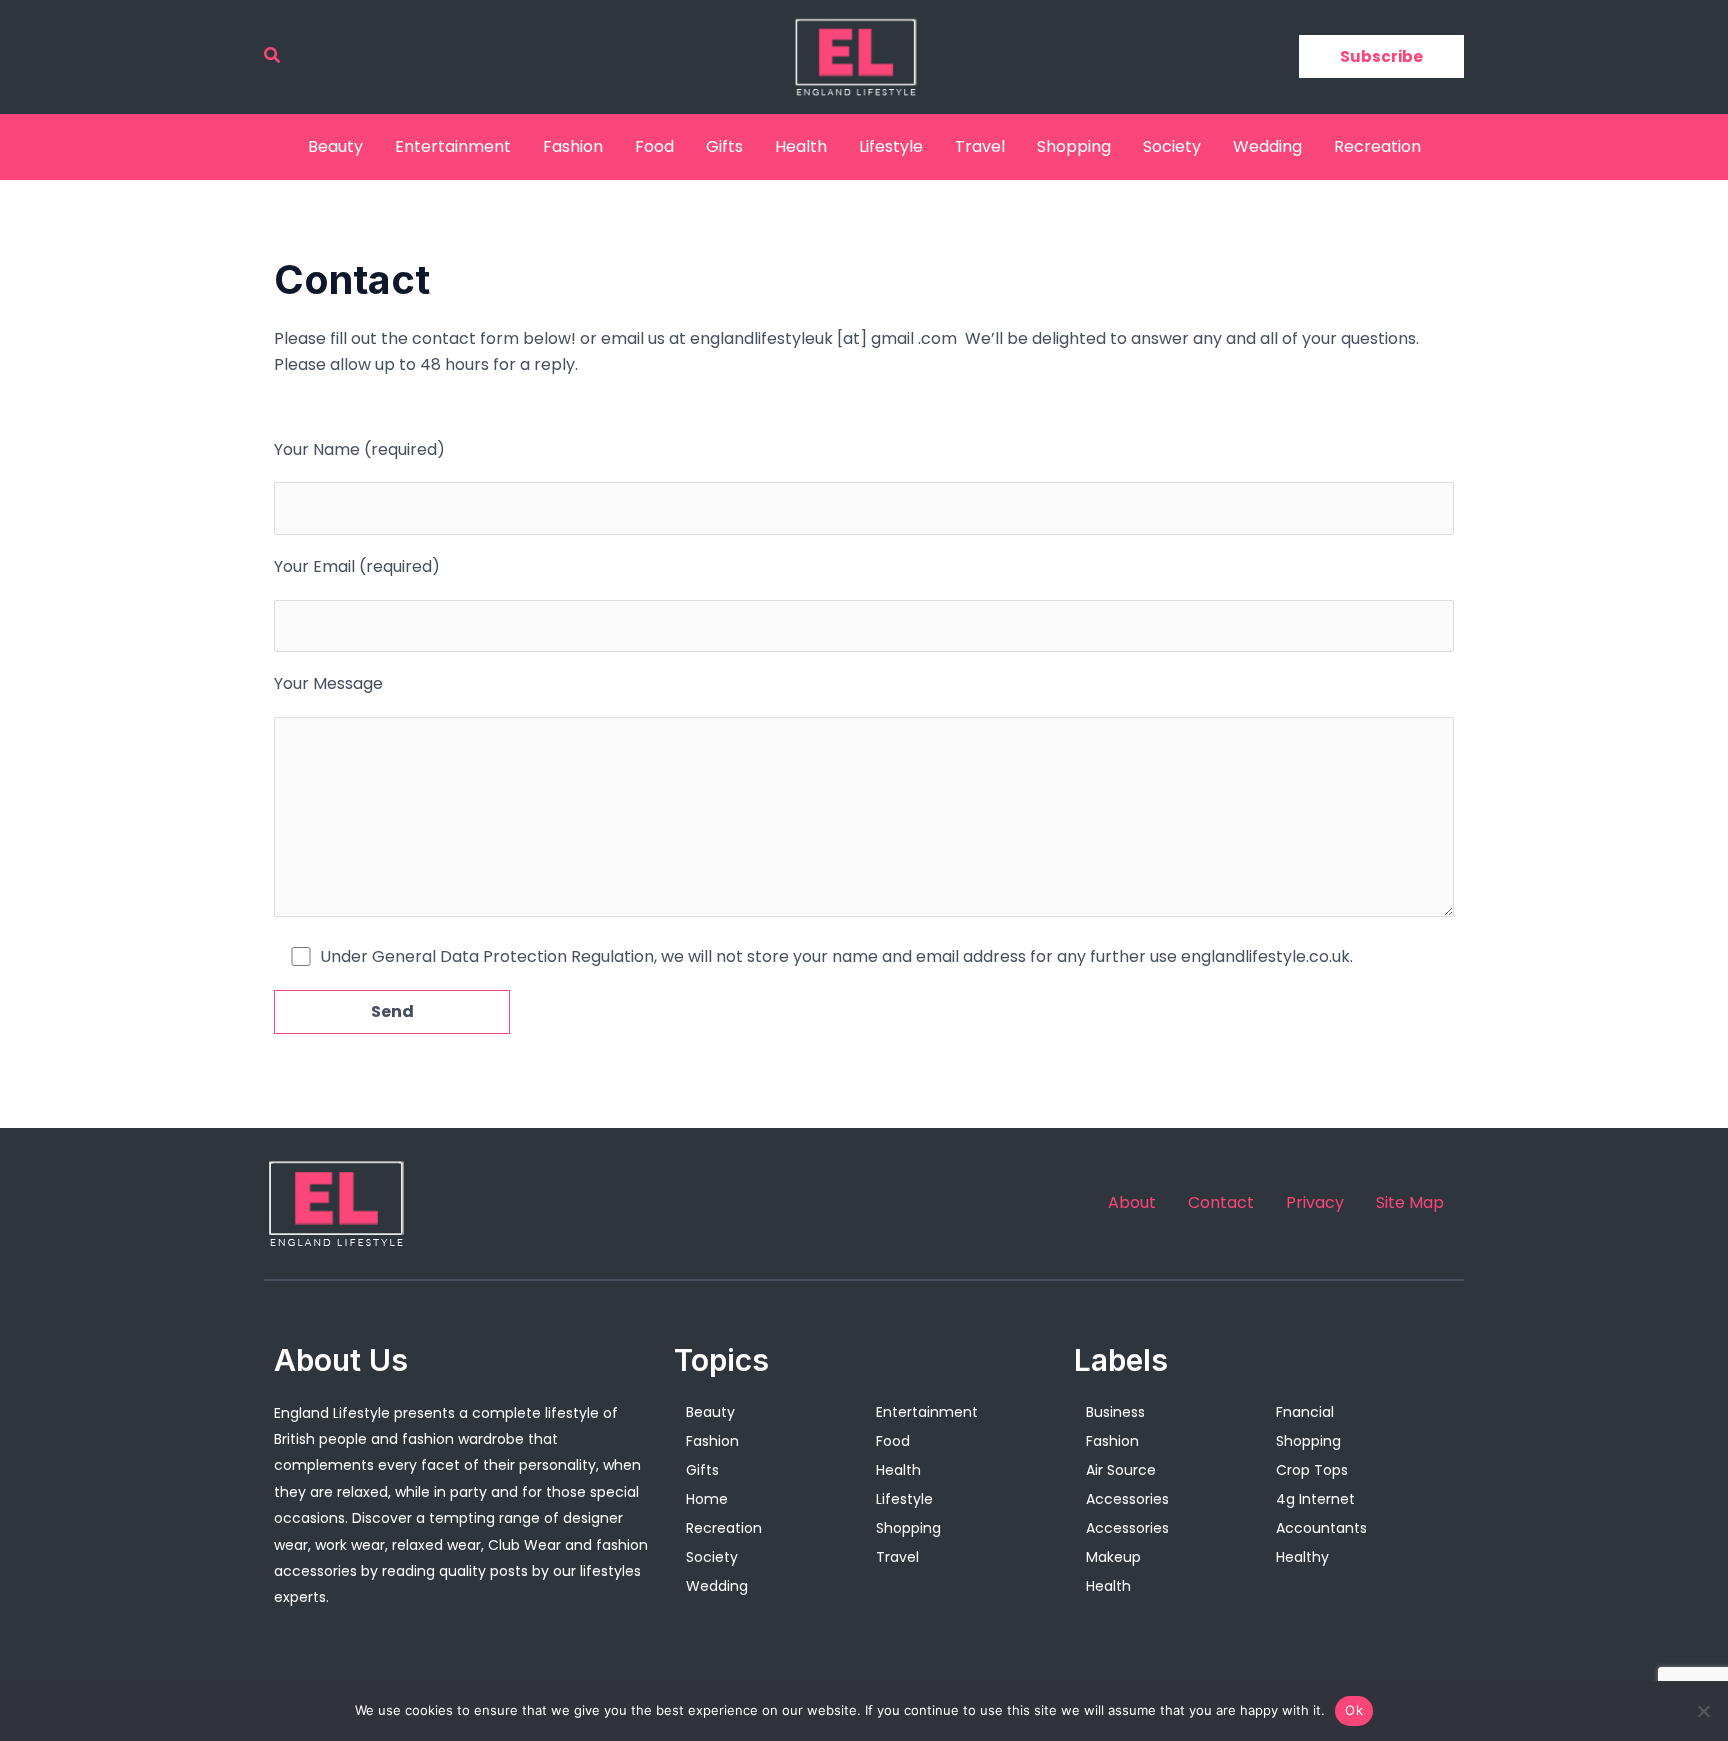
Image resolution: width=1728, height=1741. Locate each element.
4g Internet (1315, 1499)
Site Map (1410, 1203)
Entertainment (453, 146)
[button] (273, 57)
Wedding (1267, 146)
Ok (1354, 1710)
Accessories (1127, 1499)
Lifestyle (891, 146)
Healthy (1302, 1557)
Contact (1221, 1203)
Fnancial (1305, 1412)
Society (1172, 146)
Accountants (1321, 1528)
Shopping (1074, 146)
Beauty (335, 146)
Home (707, 1499)
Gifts (724, 146)
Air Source (1121, 1470)
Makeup (1113, 1557)
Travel (980, 146)
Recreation (1377, 146)
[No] (1703, 1711)
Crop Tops (1312, 1470)
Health (801, 146)
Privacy (1315, 1203)
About (1132, 1203)
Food (654, 146)
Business (1115, 1412)
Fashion (573, 146)
